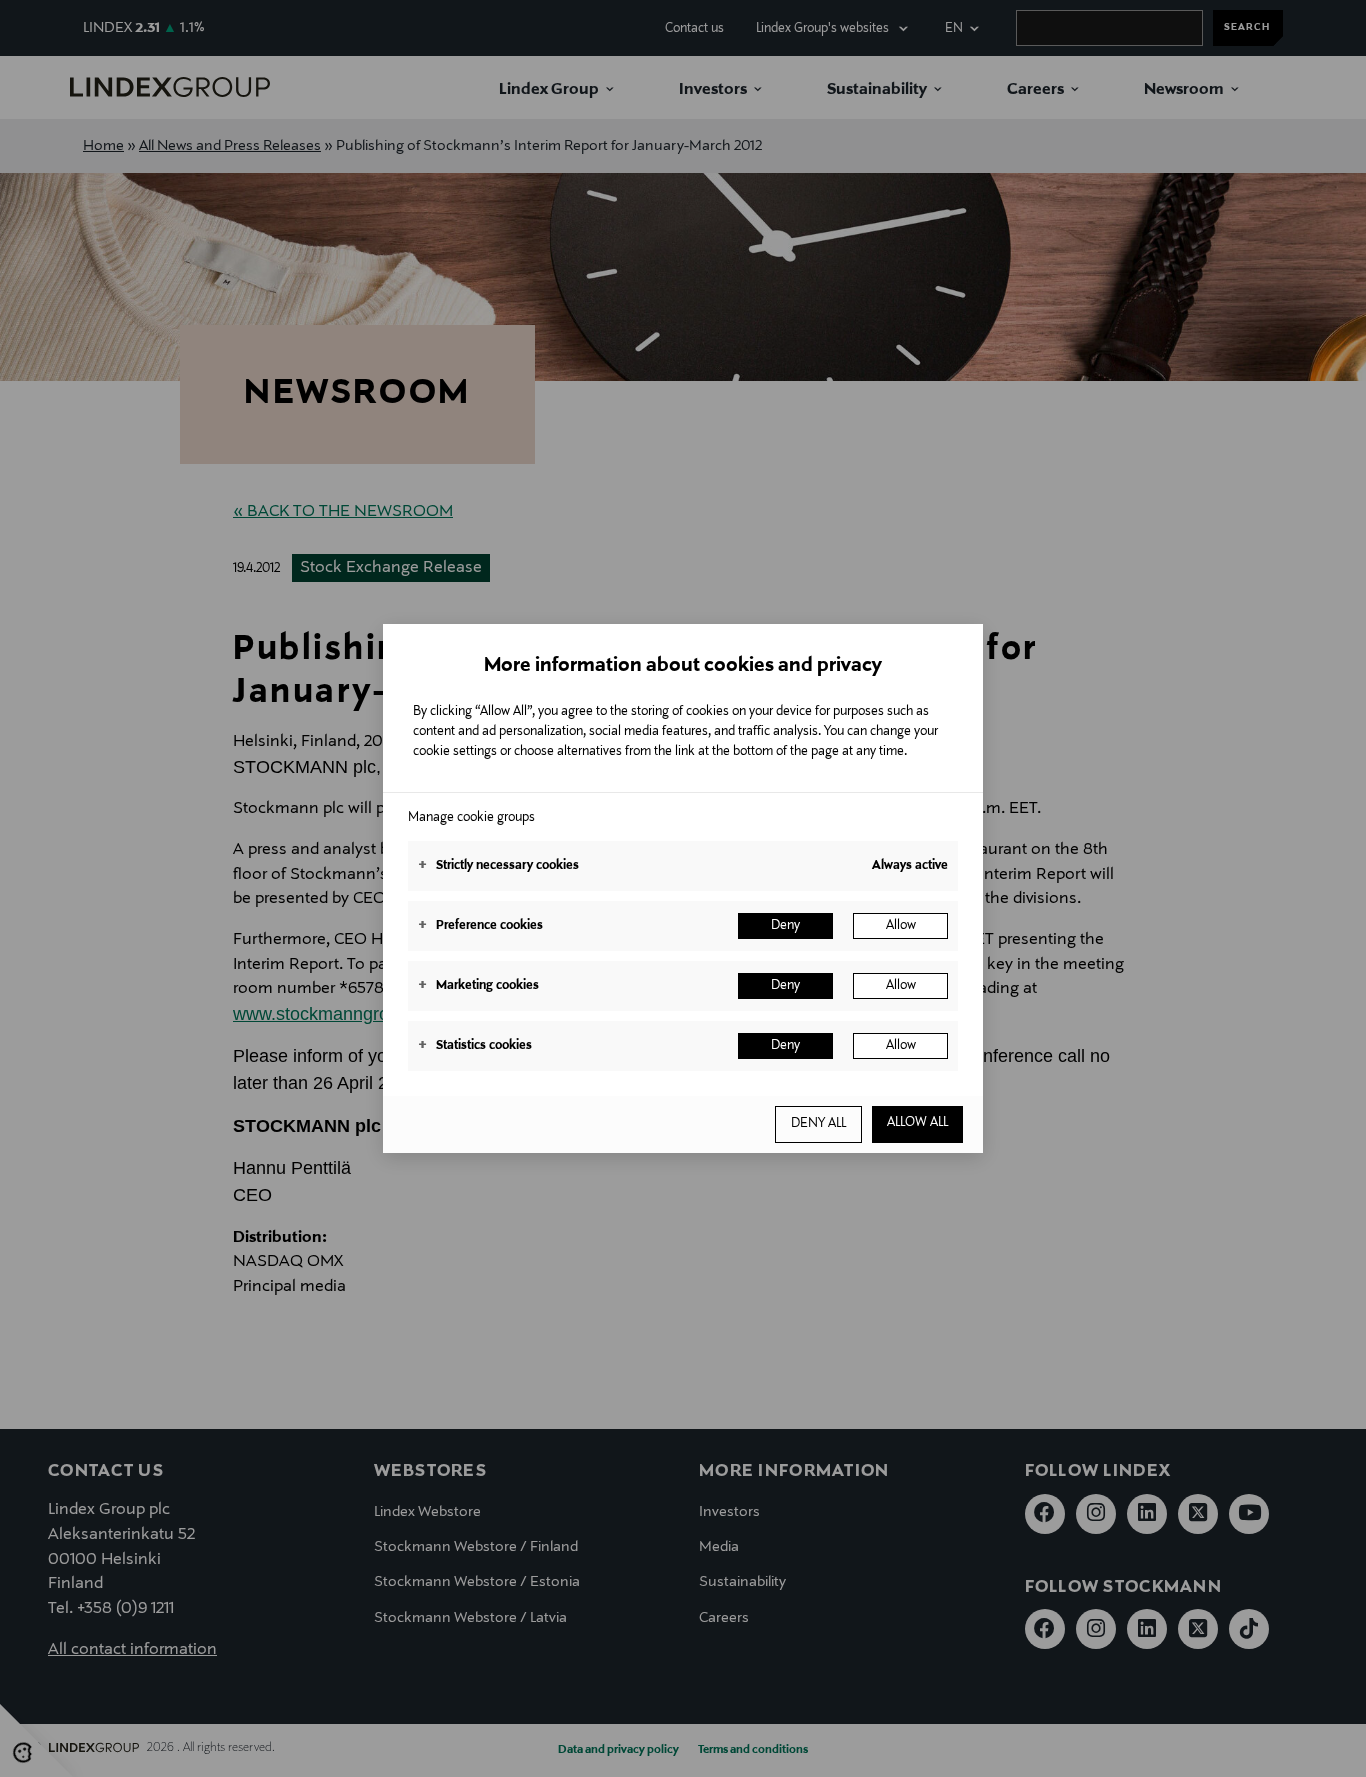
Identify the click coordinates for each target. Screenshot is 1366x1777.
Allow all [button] (917, 1123)
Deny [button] (785, 926)
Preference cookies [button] (480, 926)
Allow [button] (901, 926)
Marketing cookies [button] (478, 986)
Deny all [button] (818, 1124)
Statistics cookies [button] (475, 1046)
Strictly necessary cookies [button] (498, 866)
